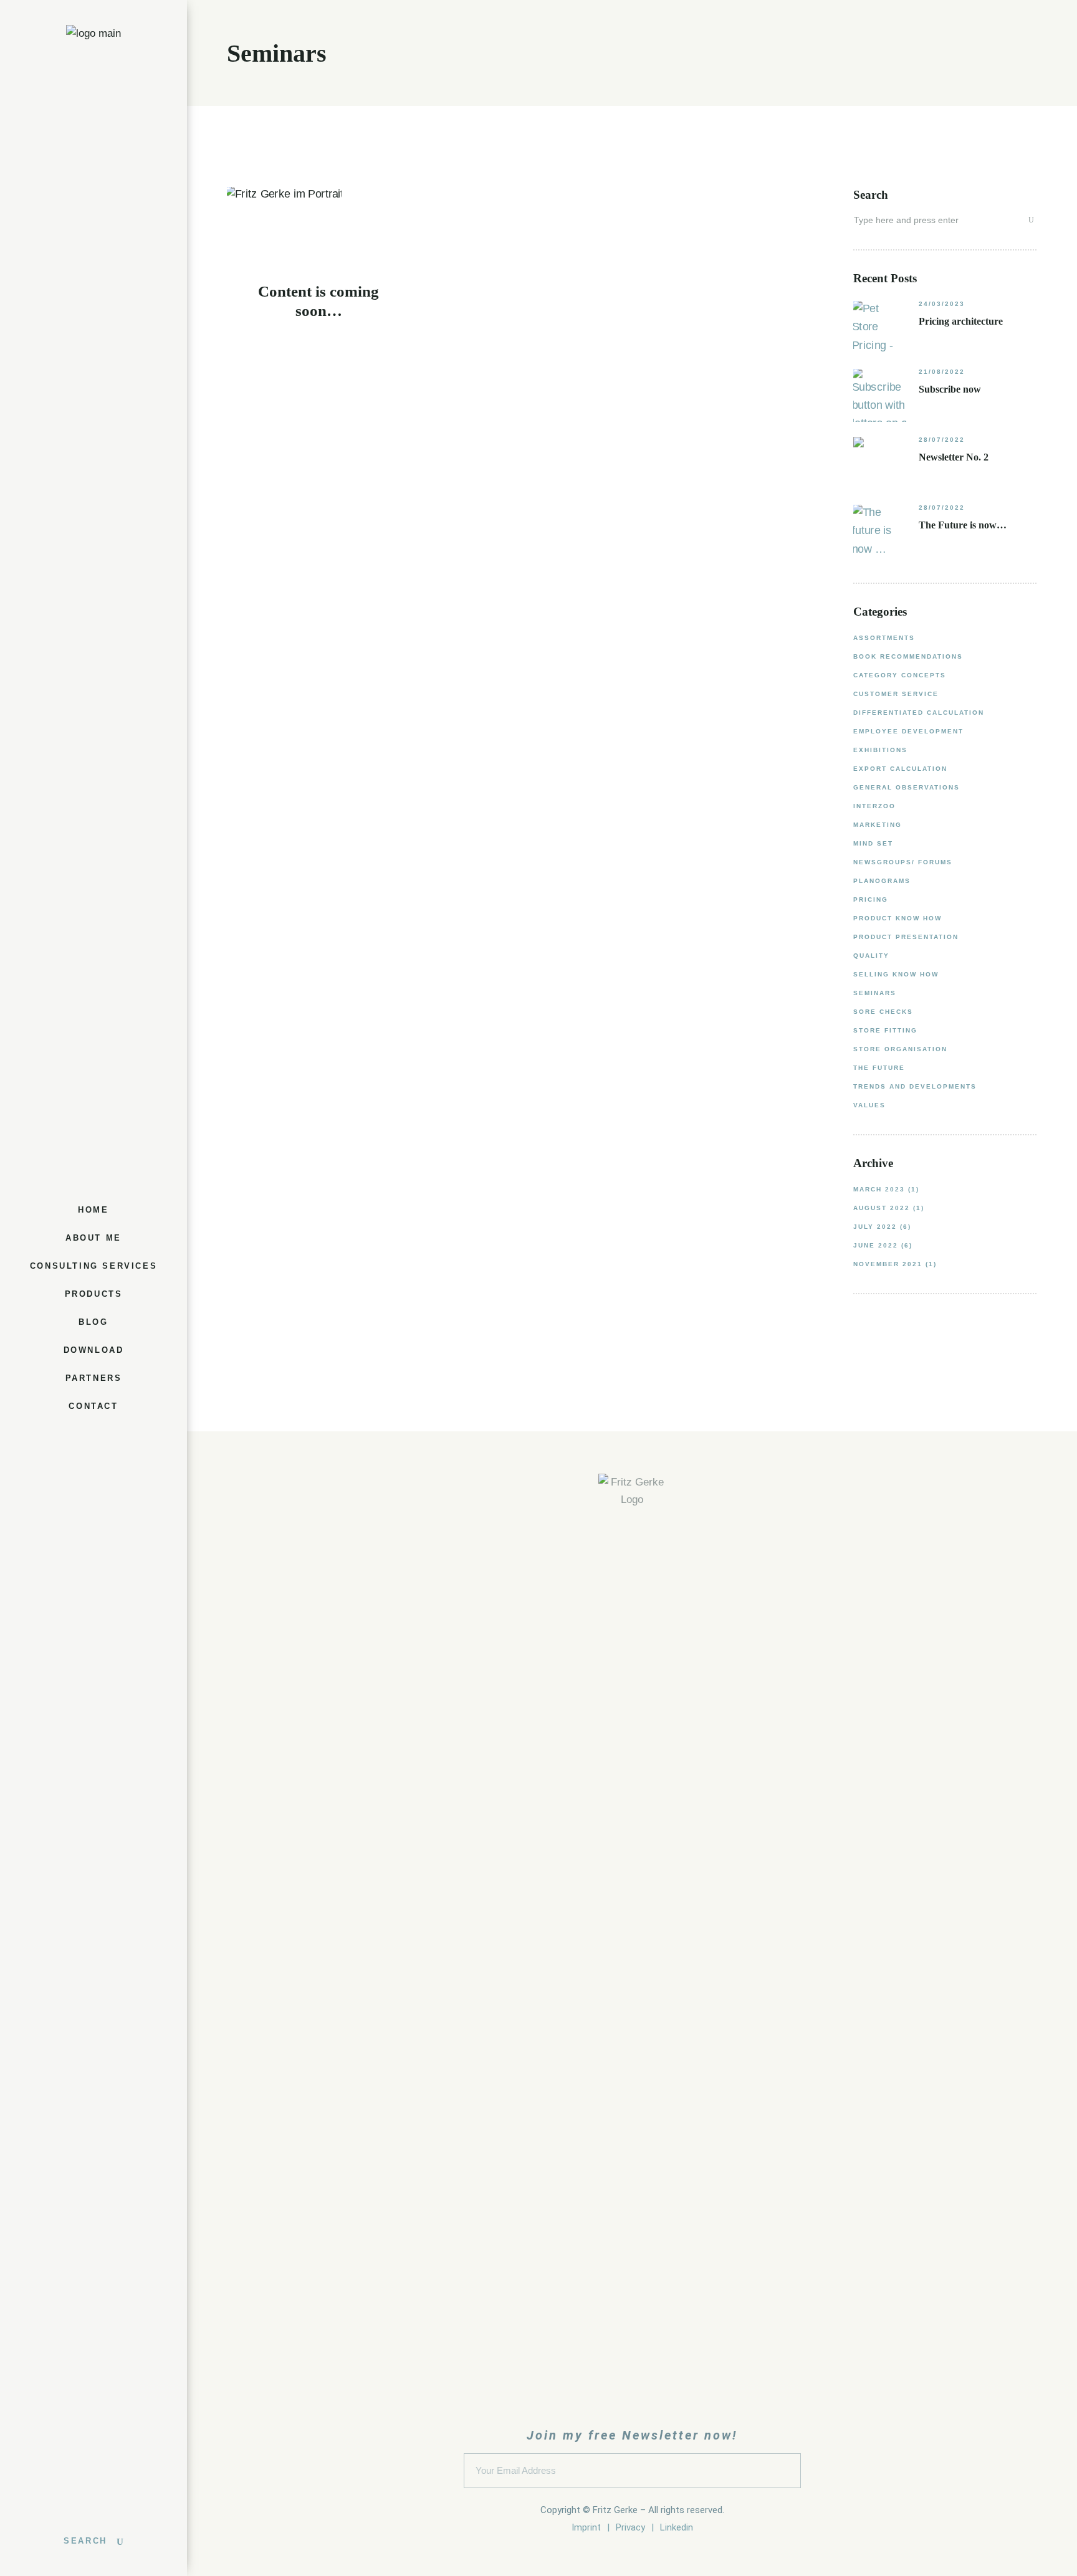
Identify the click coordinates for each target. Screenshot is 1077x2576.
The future (879, 1068)
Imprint (586, 2527)
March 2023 (879, 1189)
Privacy (630, 2527)
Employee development (908, 731)
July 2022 (875, 1227)
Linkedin (677, 2527)
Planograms (882, 881)
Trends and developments (915, 1086)
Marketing (878, 825)
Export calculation (900, 769)
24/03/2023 (942, 304)
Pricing (871, 899)
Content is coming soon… (318, 301)
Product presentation (906, 937)
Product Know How (897, 918)
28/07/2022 (942, 440)
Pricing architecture (961, 321)
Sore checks (883, 1012)
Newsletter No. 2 (954, 457)
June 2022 (876, 1245)
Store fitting (885, 1030)
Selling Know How (896, 974)
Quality (871, 956)
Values (869, 1105)
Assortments (884, 638)
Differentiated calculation (919, 713)
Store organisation (900, 1049)
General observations (907, 787)
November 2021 (888, 1264)
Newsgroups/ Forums (903, 862)
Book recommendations (908, 656)
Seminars (875, 993)
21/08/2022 (942, 372)
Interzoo (874, 806)
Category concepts (900, 675)
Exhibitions (880, 750)
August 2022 (882, 1208)
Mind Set (873, 843)
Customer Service (896, 694)
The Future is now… (963, 525)
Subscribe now (950, 389)
